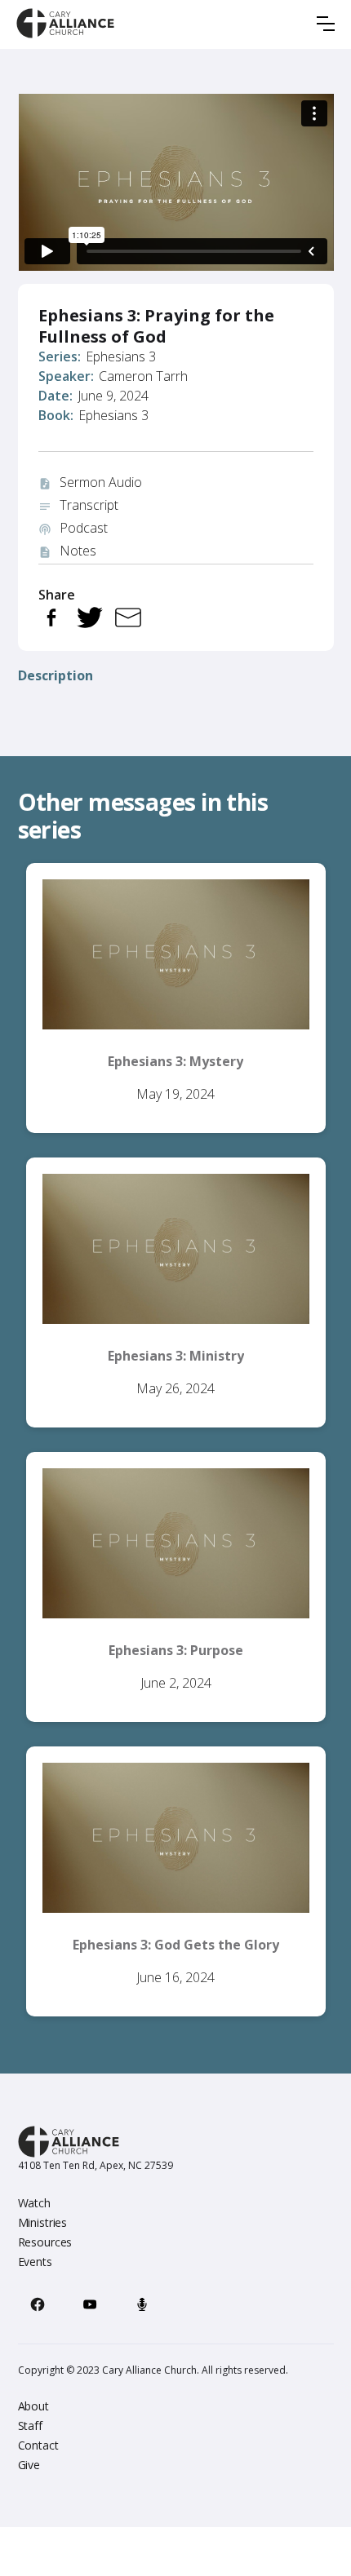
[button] (326, 24)
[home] (65, 23)
